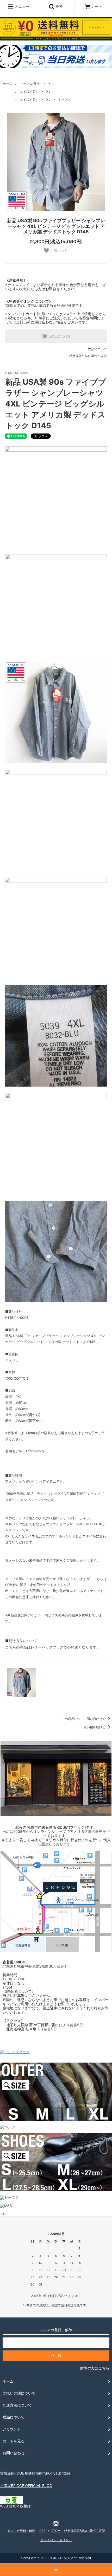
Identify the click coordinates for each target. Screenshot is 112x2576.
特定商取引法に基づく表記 (88, 356)
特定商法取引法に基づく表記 (85, 2531)
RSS (42, 2531)
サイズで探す (29, 91)
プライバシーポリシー (56, 2540)
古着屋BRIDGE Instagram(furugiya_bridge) (36, 2473)
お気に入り (59, 250)
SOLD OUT (59, 336)
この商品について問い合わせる (84, 1719)
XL (50, 84)
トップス (64, 100)
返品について (97, 349)
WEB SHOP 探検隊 (15, 2506)
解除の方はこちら (95, 2368)
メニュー (21, 6)
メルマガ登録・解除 (21, 2531)
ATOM (56, 2531)
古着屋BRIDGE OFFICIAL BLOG (26, 2486)
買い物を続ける (95, 1727)
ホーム (7, 84)
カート (97, 6)
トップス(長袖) (30, 84)
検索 (59, 6)
